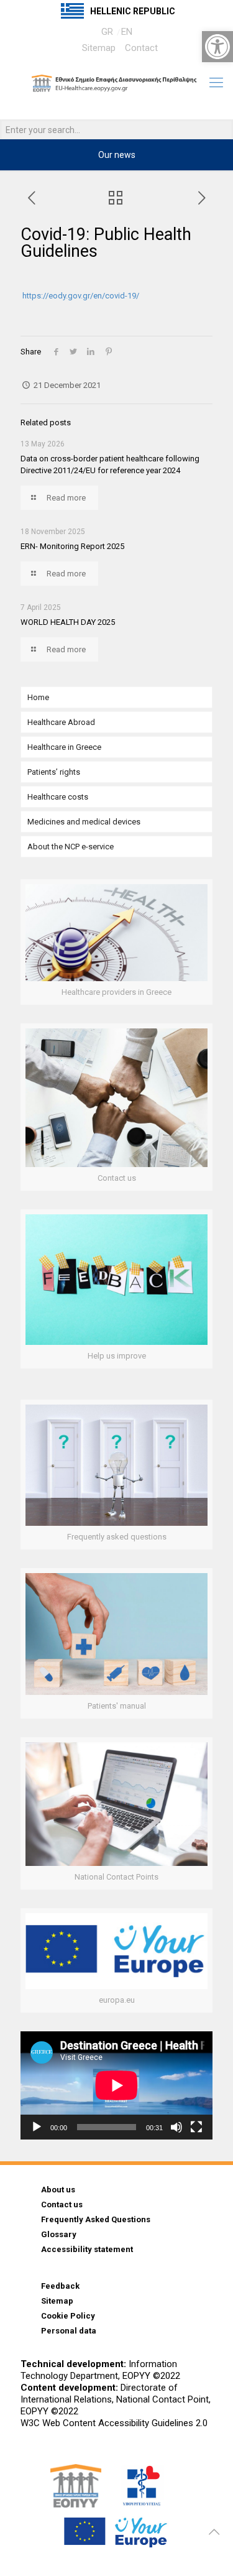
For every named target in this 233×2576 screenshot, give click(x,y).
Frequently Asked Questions (96, 2219)
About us (58, 2190)
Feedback (60, 2286)
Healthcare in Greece (64, 747)
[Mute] (176, 2127)
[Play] (37, 2127)
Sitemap (99, 48)
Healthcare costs (58, 797)
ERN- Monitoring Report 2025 (72, 546)
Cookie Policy (68, 2316)
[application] (116, 2085)
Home (38, 697)
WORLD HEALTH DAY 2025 (68, 622)
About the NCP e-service (71, 847)
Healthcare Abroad (61, 722)
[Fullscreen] (196, 2127)
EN (127, 32)
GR (107, 32)
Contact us (62, 2204)
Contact (141, 48)
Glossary (59, 2234)
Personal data (69, 2331)
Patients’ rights (54, 772)
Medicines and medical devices (84, 822)
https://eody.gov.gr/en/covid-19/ (81, 296)
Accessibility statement (87, 2249)
